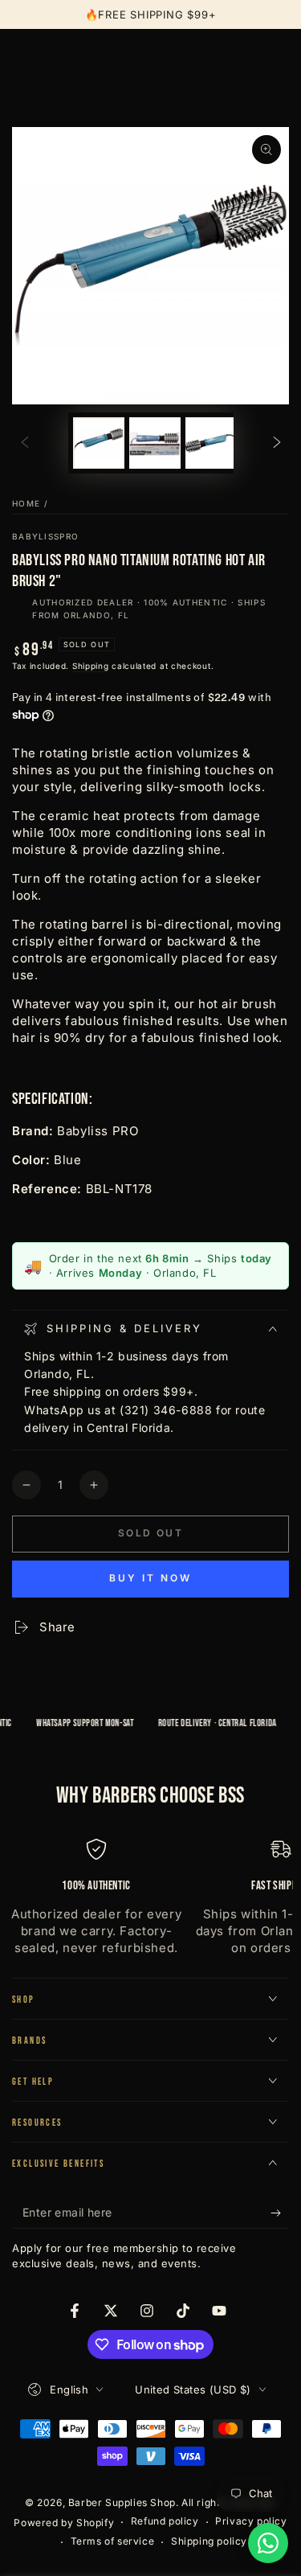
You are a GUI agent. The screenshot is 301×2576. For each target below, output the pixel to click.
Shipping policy (209, 2541)
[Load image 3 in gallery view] (211, 443)
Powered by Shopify (64, 2523)
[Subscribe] (280, 2213)
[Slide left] (25, 443)
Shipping (91, 666)
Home (26, 503)
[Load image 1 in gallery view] (99, 443)
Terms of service (113, 2541)
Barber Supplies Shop (122, 2502)
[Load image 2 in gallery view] (155, 443)
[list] (150, 1898)
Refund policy (165, 2521)
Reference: (47, 1189)
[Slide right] (277, 443)
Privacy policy (251, 2521)
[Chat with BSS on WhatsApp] (268, 2543)
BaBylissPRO (45, 536)
